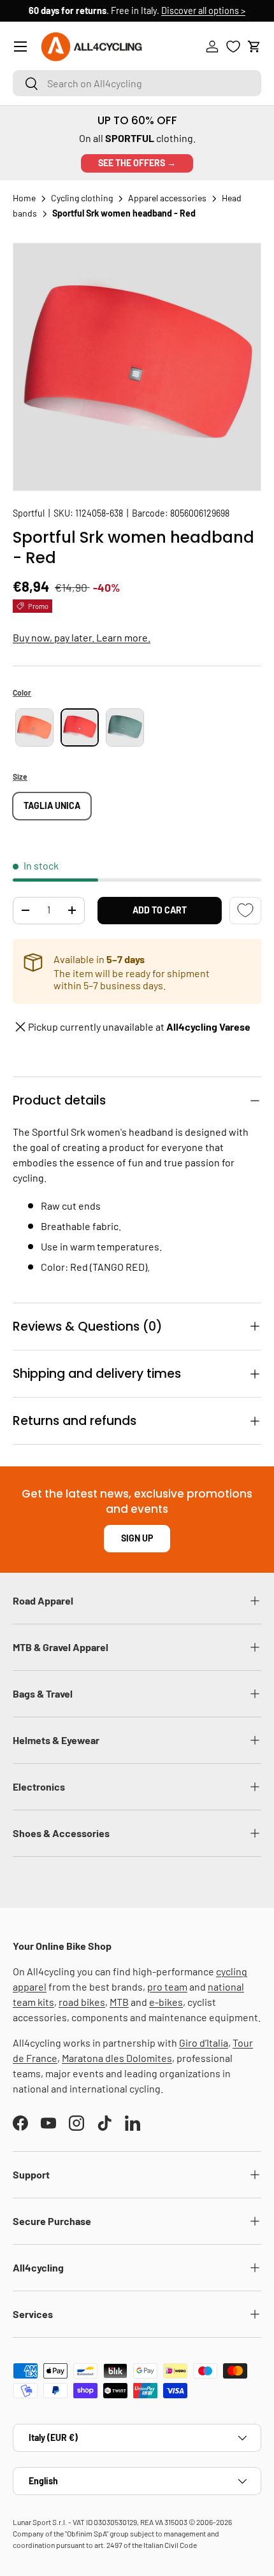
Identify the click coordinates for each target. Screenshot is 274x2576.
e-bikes (166, 2002)
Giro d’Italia (204, 2043)
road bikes (82, 2002)
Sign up (137, 1538)
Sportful (29, 513)
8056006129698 (200, 513)
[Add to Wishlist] (245, 911)
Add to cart (160, 910)
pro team (167, 1986)
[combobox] (137, 83)
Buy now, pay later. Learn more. (82, 637)
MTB (119, 2002)
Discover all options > (203, 11)
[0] (233, 47)
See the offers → (137, 163)
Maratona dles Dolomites (117, 2058)
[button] (254, 47)
